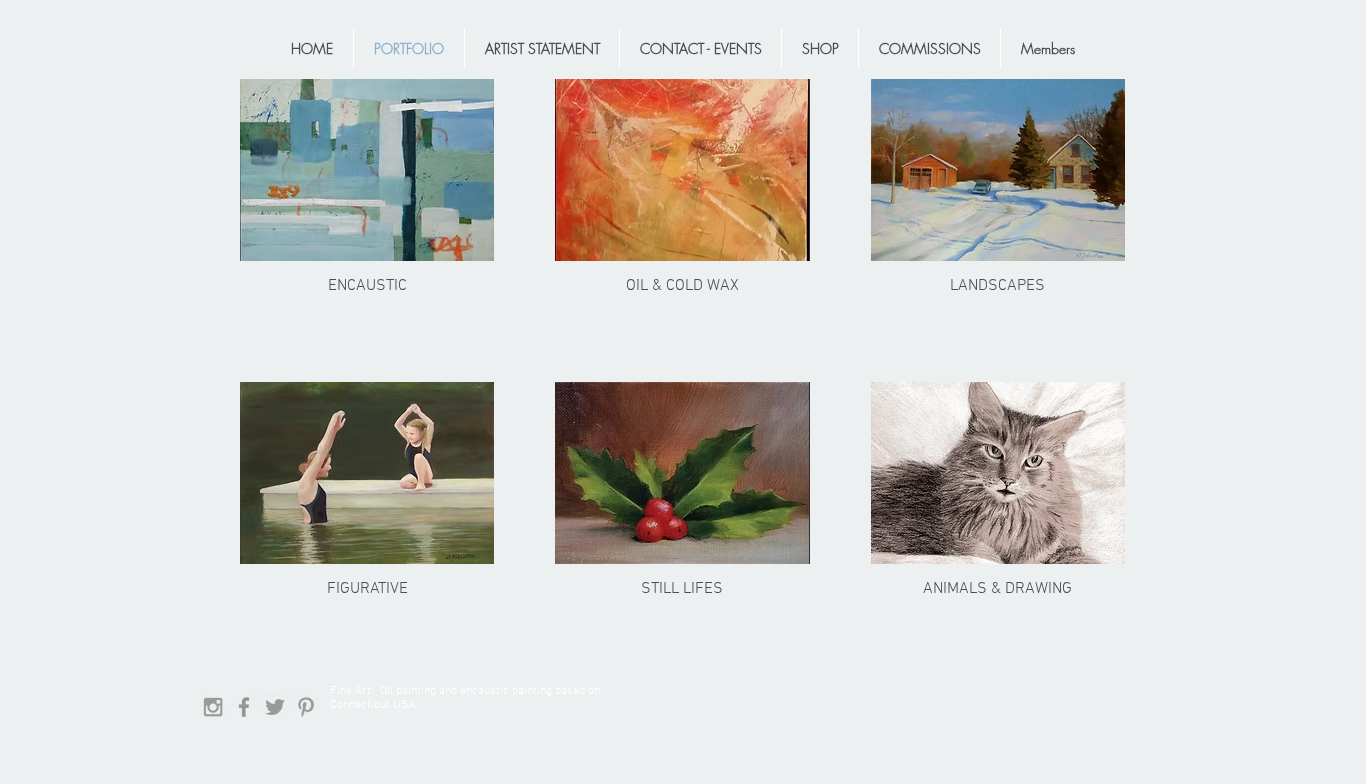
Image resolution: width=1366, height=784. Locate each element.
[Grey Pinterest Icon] (306, 707)
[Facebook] (244, 707)
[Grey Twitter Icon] (275, 707)
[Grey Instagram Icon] (213, 707)
